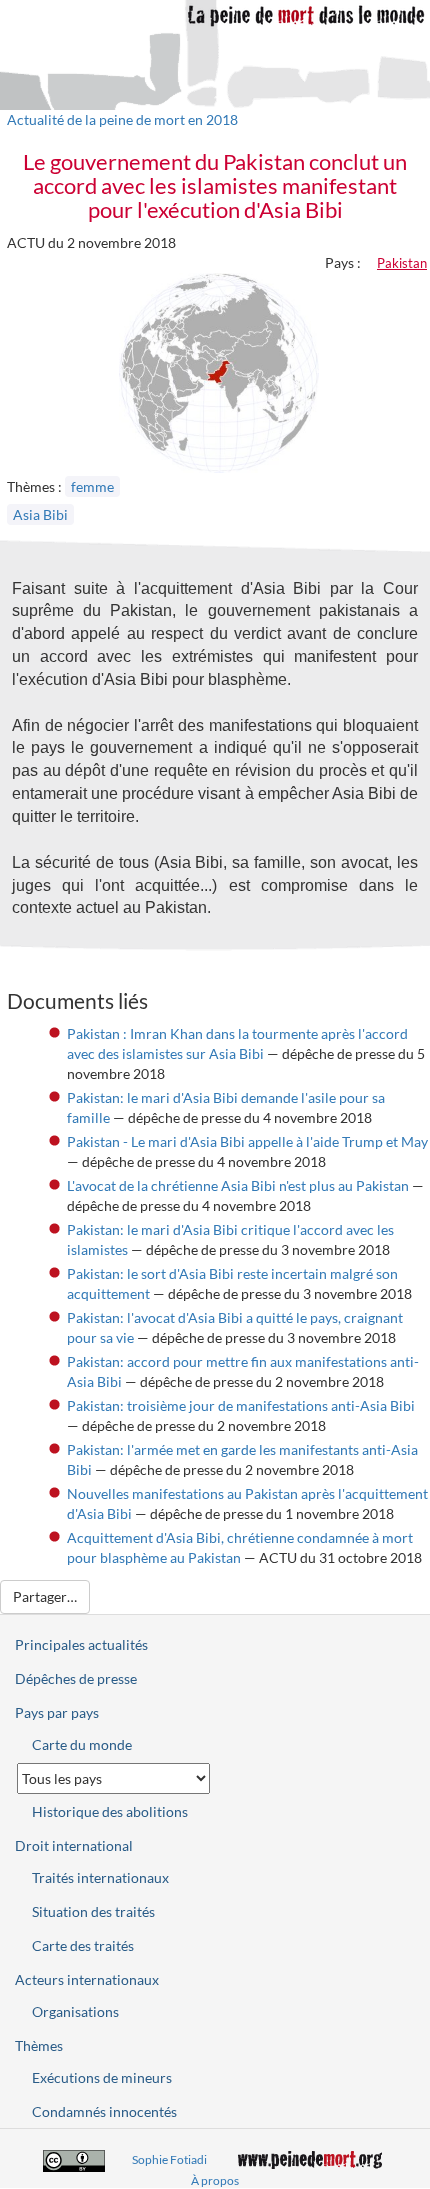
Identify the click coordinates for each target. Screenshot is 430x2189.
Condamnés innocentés (104, 2111)
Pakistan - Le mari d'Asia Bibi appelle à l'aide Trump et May (247, 1141)
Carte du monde (82, 1744)
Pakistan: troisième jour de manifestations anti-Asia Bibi (241, 1405)
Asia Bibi (40, 514)
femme (92, 486)
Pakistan (402, 263)
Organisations (75, 2011)
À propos (215, 2180)
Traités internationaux (100, 1877)
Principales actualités (81, 1644)
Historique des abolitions (110, 1811)
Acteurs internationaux (87, 1979)
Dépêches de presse (76, 1678)
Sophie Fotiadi (169, 2159)
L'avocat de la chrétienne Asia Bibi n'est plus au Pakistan (238, 1185)
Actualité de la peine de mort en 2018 (122, 119)
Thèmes (39, 2045)
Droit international (74, 1845)
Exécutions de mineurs (102, 2077)
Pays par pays (57, 1712)
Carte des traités (83, 1945)
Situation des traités (93, 1911)
